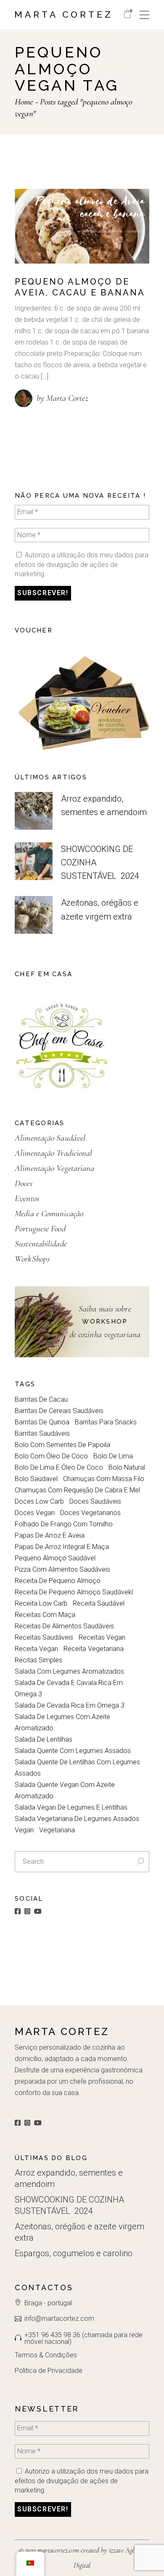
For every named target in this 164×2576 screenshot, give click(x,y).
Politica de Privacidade (49, 2371)
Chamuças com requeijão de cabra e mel (77, 1490)
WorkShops (32, 1259)
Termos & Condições (46, 2355)
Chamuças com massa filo (104, 1479)
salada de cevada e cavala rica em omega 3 (69, 1688)
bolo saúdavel (36, 1479)
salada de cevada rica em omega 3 (70, 1705)
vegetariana (57, 1830)
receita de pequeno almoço (58, 1581)
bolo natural (127, 1467)
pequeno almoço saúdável (55, 1558)
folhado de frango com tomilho (64, 1524)
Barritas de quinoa (42, 1422)
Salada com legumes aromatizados (69, 1671)
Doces (24, 1183)
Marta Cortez (64, 14)
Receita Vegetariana (94, 1649)
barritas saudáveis (42, 1433)
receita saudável (99, 1603)
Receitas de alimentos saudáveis (64, 1626)
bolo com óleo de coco (51, 1456)
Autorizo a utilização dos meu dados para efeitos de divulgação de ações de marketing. (82, 564)
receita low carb (41, 1603)
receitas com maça (45, 1615)
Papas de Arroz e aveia (50, 1535)
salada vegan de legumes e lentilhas (71, 1807)
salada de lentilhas (44, 1739)
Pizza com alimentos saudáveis (62, 1569)
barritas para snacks (106, 1422)
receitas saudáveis (44, 1637)
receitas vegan (102, 1637)
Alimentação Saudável (50, 1138)
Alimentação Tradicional (53, 1153)
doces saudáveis (95, 1501)
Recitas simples (38, 1660)
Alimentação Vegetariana (54, 1168)
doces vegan (35, 1513)
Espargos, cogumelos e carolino (74, 2253)
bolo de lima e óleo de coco (59, 1467)
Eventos (27, 1198)
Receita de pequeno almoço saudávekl (74, 1592)
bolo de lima (113, 1456)
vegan (24, 1830)
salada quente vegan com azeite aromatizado (65, 1790)
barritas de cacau (41, 1399)
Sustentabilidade (41, 1244)
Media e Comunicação (49, 1214)
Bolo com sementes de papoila (62, 1445)
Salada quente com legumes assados (73, 1751)
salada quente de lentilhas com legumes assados (77, 1768)
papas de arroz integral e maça (62, 1547)
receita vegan (36, 1649)
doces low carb (39, 1501)
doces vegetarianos (90, 1513)
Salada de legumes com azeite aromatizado (62, 1722)
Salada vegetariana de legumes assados (77, 1819)
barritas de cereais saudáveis (59, 1411)
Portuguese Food (40, 1229)
